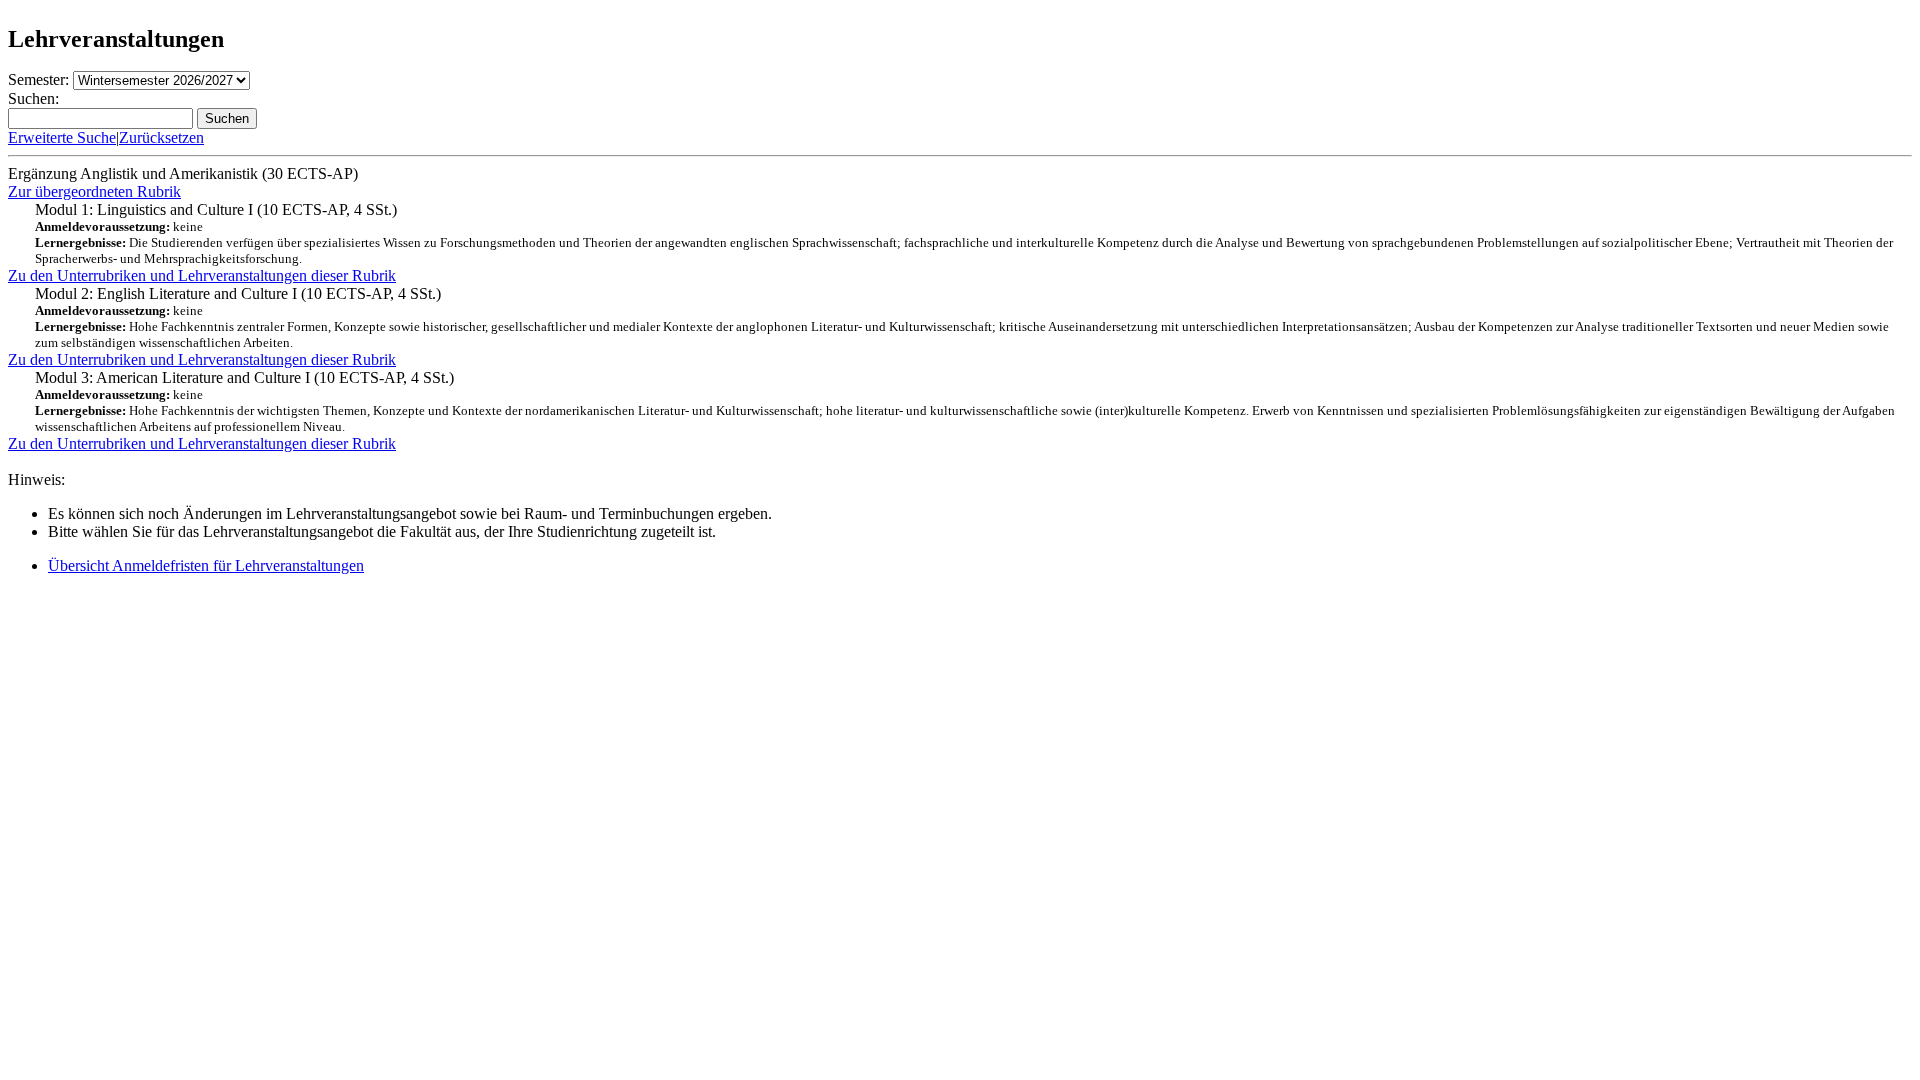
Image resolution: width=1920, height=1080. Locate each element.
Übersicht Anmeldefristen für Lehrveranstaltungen (206, 565)
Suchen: (33, 98)
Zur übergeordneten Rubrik (94, 191)
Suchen (227, 118)
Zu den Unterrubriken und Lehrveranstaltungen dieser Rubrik (202, 275)
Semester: (38, 79)
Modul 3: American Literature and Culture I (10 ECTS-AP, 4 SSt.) (965, 401)
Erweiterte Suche (62, 137)
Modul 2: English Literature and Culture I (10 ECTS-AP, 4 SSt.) (962, 317)
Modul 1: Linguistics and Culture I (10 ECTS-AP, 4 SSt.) (964, 233)
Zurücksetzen (161, 137)
